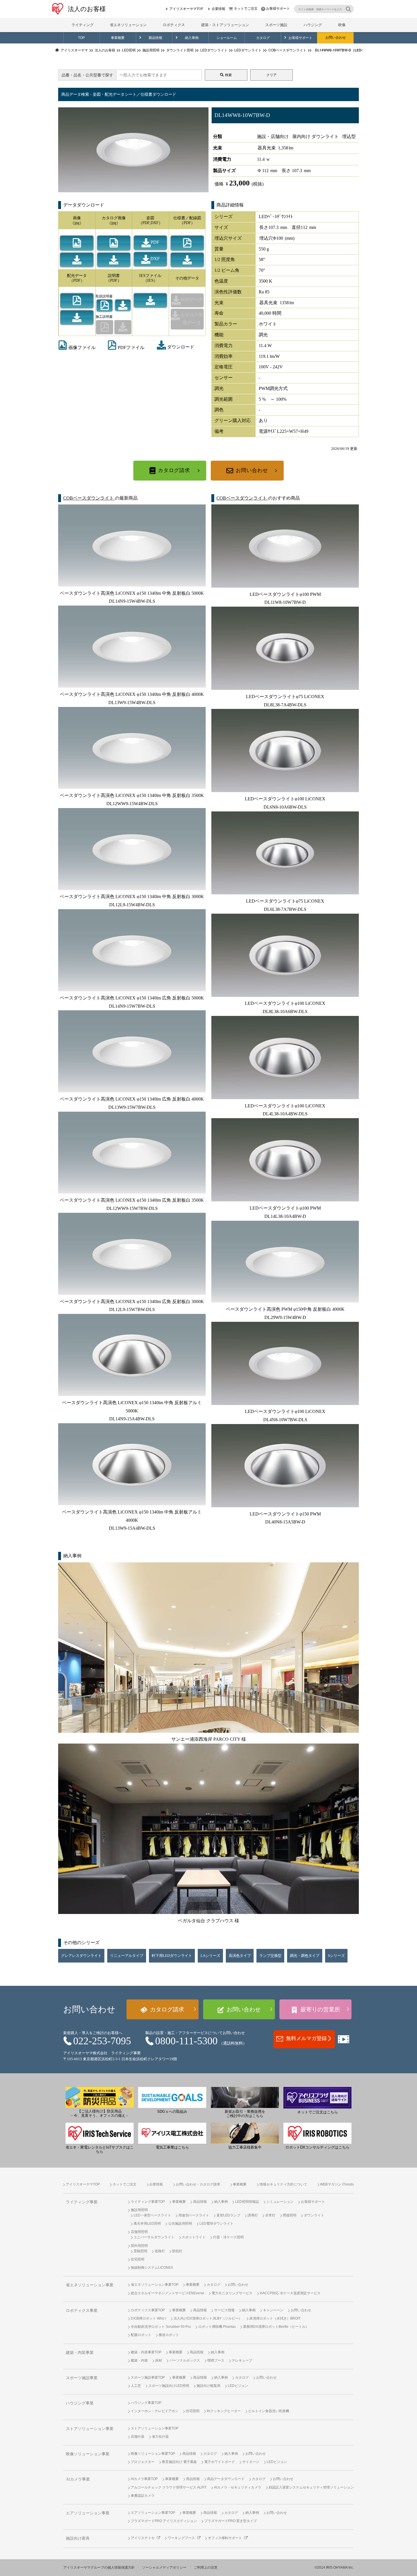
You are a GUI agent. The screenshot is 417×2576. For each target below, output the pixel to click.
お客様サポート (278, 9)
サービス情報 (224, 2310)
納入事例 (192, 38)
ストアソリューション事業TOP (155, 2428)
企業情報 (218, 9)
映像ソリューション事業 (88, 2454)
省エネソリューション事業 (90, 2285)
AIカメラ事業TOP (144, 2479)
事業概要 (118, 38)
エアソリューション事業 (88, 2513)
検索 (228, 75)
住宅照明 (138, 2259)
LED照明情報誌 (247, 2202)
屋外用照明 (139, 2246)
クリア (271, 75)
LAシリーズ (210, 1956)
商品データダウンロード (226, 2479)
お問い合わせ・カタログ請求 (198, 2184)
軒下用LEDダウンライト (172, 1956)
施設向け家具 (78, 2538)
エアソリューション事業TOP (153, 2513)
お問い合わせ (336, 38)
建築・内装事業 (80, 2353)
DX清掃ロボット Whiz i (149, 2318)
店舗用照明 (139, 2232)
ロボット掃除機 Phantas (217, 2327)
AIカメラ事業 (78, 2479)
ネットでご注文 (246, 9)
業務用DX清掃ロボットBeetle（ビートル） (276, 2327)
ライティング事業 (82, 2202)
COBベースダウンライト (89, 498)
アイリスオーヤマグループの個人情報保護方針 (99, 2567)
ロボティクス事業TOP (148, 2310)
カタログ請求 (174, 470)
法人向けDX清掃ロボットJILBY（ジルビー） (208, 2318)
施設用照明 (139, 2210)
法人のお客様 (87, 9)
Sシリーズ (336, 1956)
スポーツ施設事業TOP (148, 2377)
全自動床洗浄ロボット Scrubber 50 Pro (161, 2327)
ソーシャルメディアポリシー (164, 2567)
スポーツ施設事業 (82, 2378)
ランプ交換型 (270, 1956)
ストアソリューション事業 (90, 2429)
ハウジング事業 (80, 2403)
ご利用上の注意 (206, 2567)
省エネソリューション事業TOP (155, 2285)
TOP (81, 38)
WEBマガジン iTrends (337, 2184)
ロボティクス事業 (82, 2311)
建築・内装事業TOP (146, 2352)
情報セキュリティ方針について (283, 2184)
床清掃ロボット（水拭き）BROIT (275, 2318)
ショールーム (227, 38)
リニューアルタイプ (127, 1956)
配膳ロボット (141, 2335)
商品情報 (200, 2202)
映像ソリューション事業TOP (153, 2454)
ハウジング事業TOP (146, 2403)
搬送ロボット (169, 2335)
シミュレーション (280, 2202)
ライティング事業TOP (148, 2202)
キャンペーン (273, 2310)
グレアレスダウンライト (81, 1956)
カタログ (263, 38)
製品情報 (155, 38)
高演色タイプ (240, 1956)
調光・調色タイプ (305, 1956)
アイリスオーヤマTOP (186, 9)
